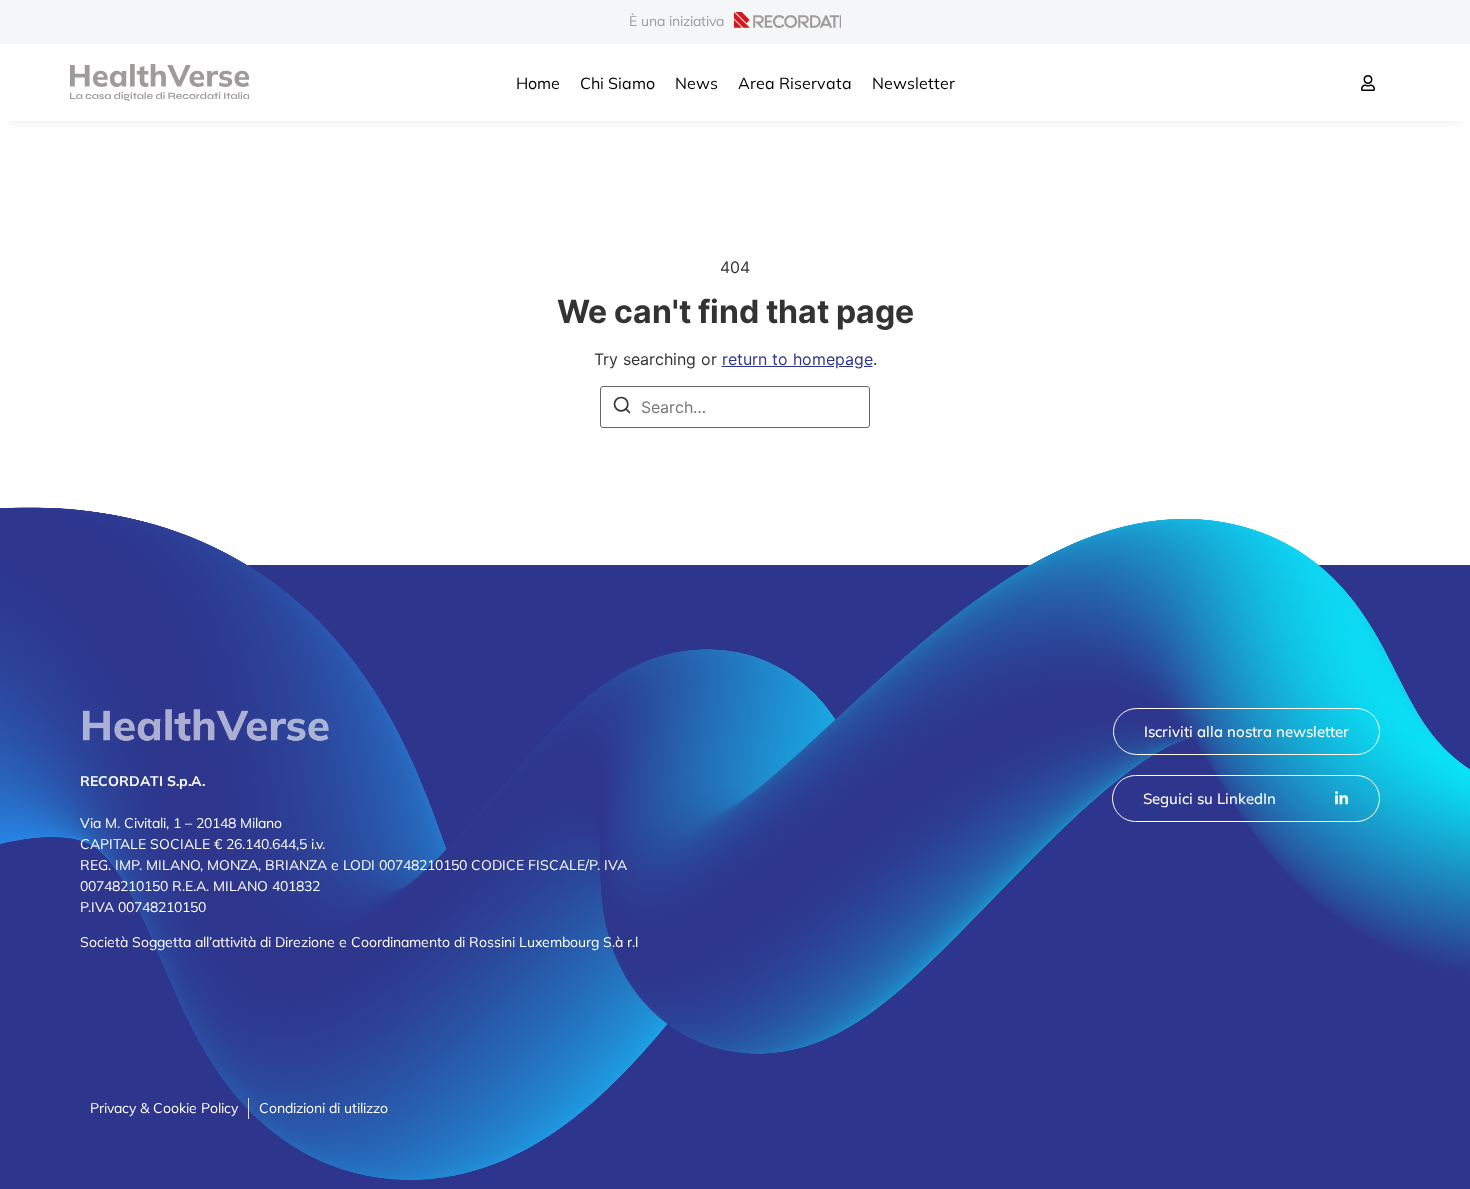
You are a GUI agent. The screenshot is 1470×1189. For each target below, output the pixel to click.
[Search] (622, 408)
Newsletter (913, 83)
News (696, 83)
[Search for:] (735, 407)
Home (538, 83)
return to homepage (797, 359)
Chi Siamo (617, 83)
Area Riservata (795, 83)
